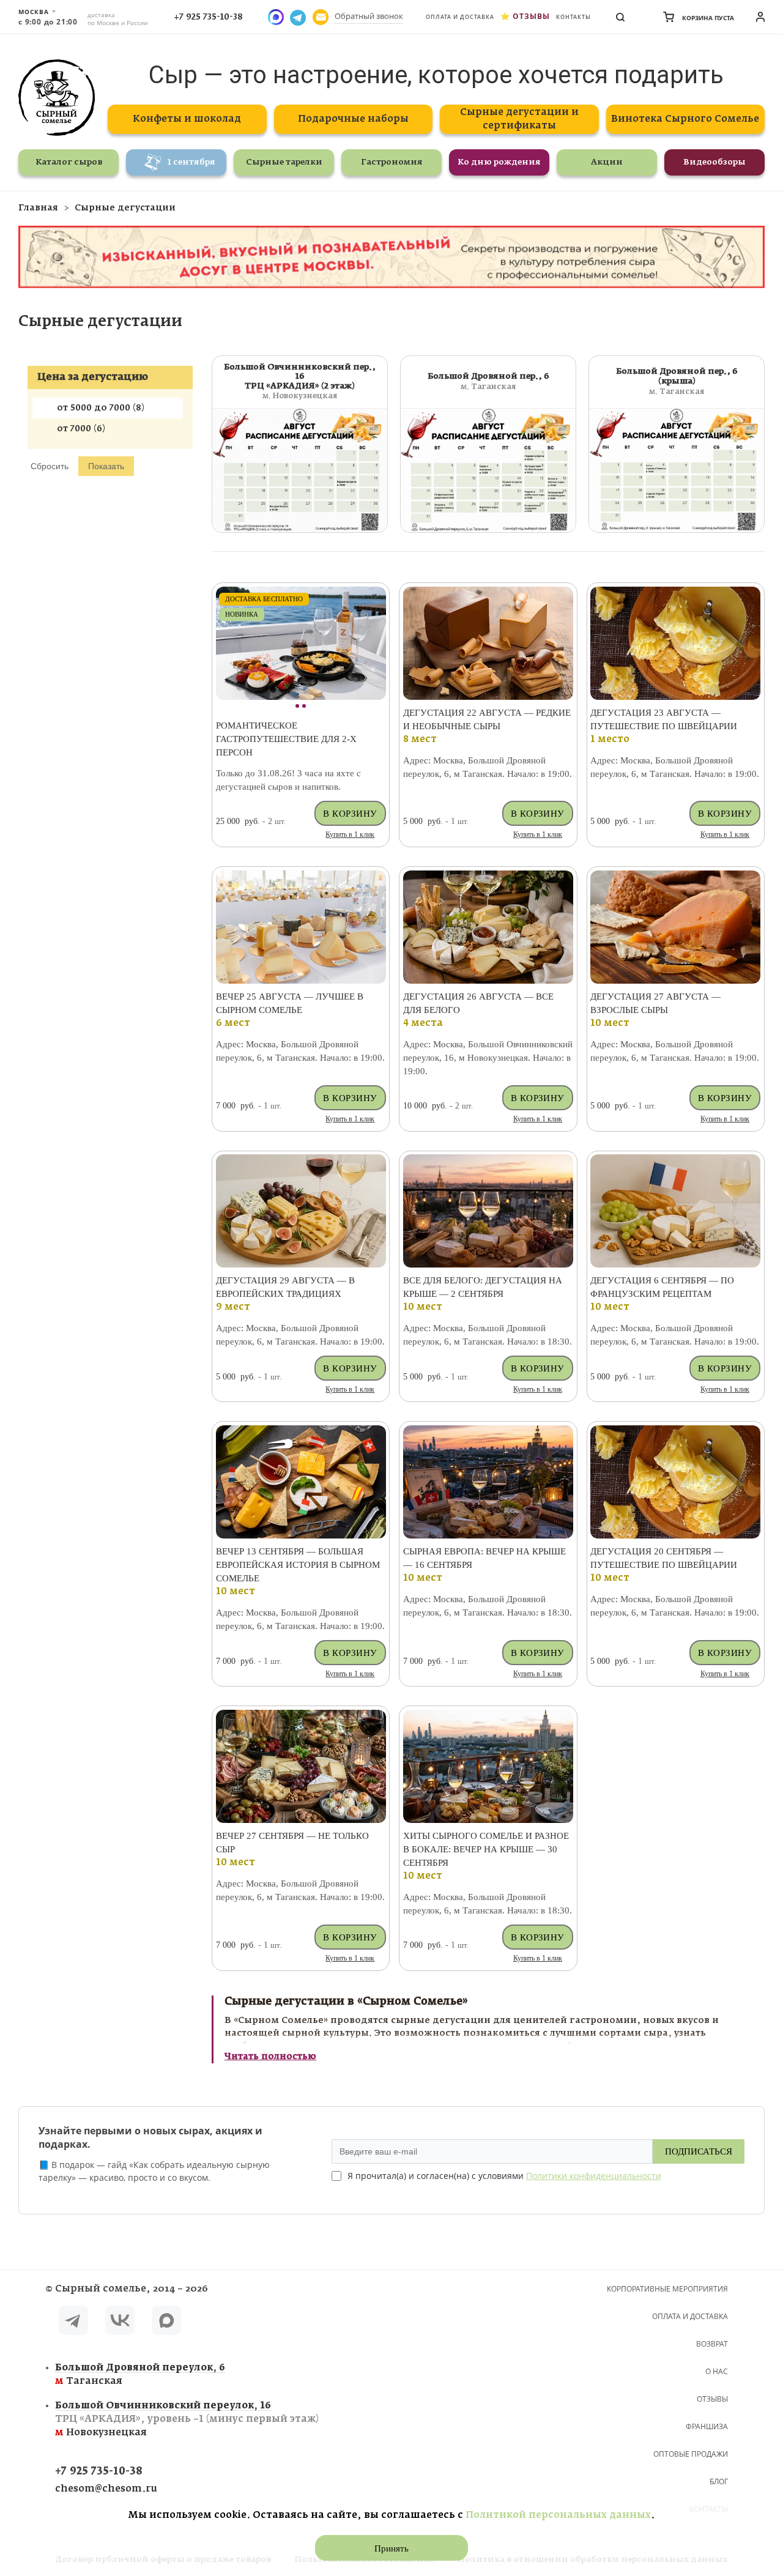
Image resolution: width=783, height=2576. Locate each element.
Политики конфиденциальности (594, 2176)
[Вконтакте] (120, 2322)
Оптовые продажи (691, 2454)
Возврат (712, 2344)
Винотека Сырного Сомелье (685, 119)
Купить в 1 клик (350, 834)
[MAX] (166, 2322)
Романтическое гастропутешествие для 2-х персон (286, 739)
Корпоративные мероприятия (667, 2289)
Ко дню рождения (499, 162)
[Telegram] (73, 2322)
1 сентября (191, 162)
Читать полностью (270, 2057)
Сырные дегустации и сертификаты (519, 119)
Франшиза (707, 2426)
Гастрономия (392, 162)
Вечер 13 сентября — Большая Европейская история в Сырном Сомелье (298, 1565)
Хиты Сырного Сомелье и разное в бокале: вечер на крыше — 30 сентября (486, 1849)
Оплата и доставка (460, 17)
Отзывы (531, 16)
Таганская (140, 2374)
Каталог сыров (69, 162)
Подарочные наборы (353, 119)
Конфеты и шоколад (187, 119)
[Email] (321, 17)
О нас (717, 2371)
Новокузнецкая (187, 2419)
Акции (607, 162)
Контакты (573, 17)
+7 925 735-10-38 (208, 17)
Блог (719, 2481)
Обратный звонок (369, 16)
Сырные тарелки (284, 162)
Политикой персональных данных (558, 2515)
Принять (391, 2548)
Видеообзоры (714, 162)
